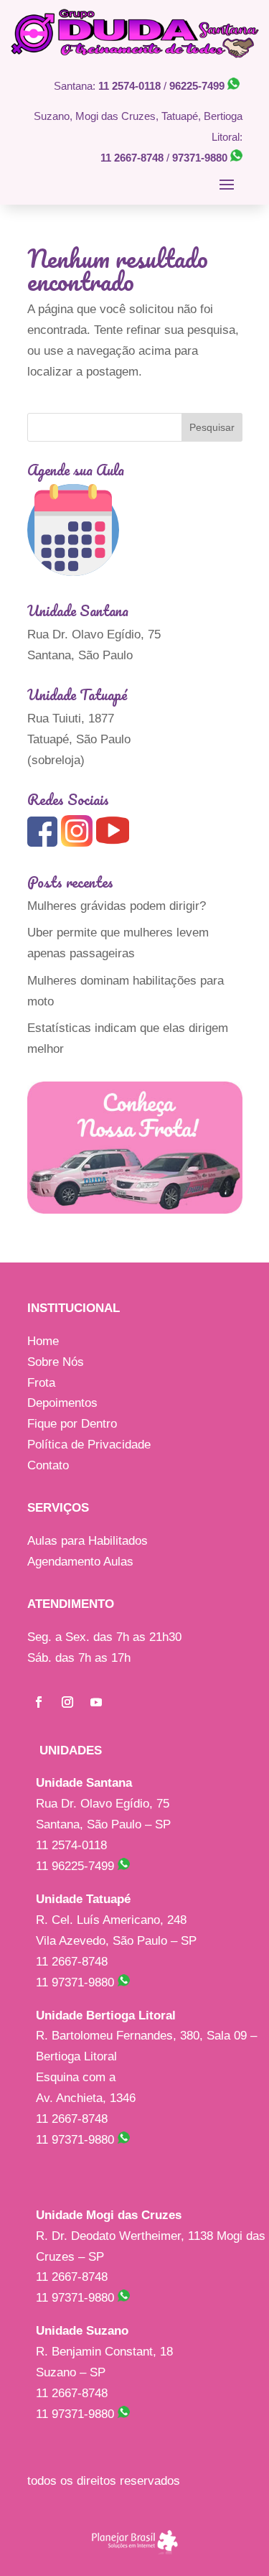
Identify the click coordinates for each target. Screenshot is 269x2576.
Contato (48, 1465)
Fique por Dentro (72, 1424)
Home (43, 1341)
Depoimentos (62, 1403)
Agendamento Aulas (80, 1562)
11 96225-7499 (77, 1866)
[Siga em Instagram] (67, 1702)
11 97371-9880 (77, 1982)
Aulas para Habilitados (88, 1541)
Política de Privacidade (89, 1445)
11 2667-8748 (132, 158)
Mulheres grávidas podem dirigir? (117, 906)
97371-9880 (201, 158)
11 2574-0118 (129, 86)
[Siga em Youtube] (96, 1702)
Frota (41, 1383)
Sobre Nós (56, 1362)
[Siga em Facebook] (39, 1702)
